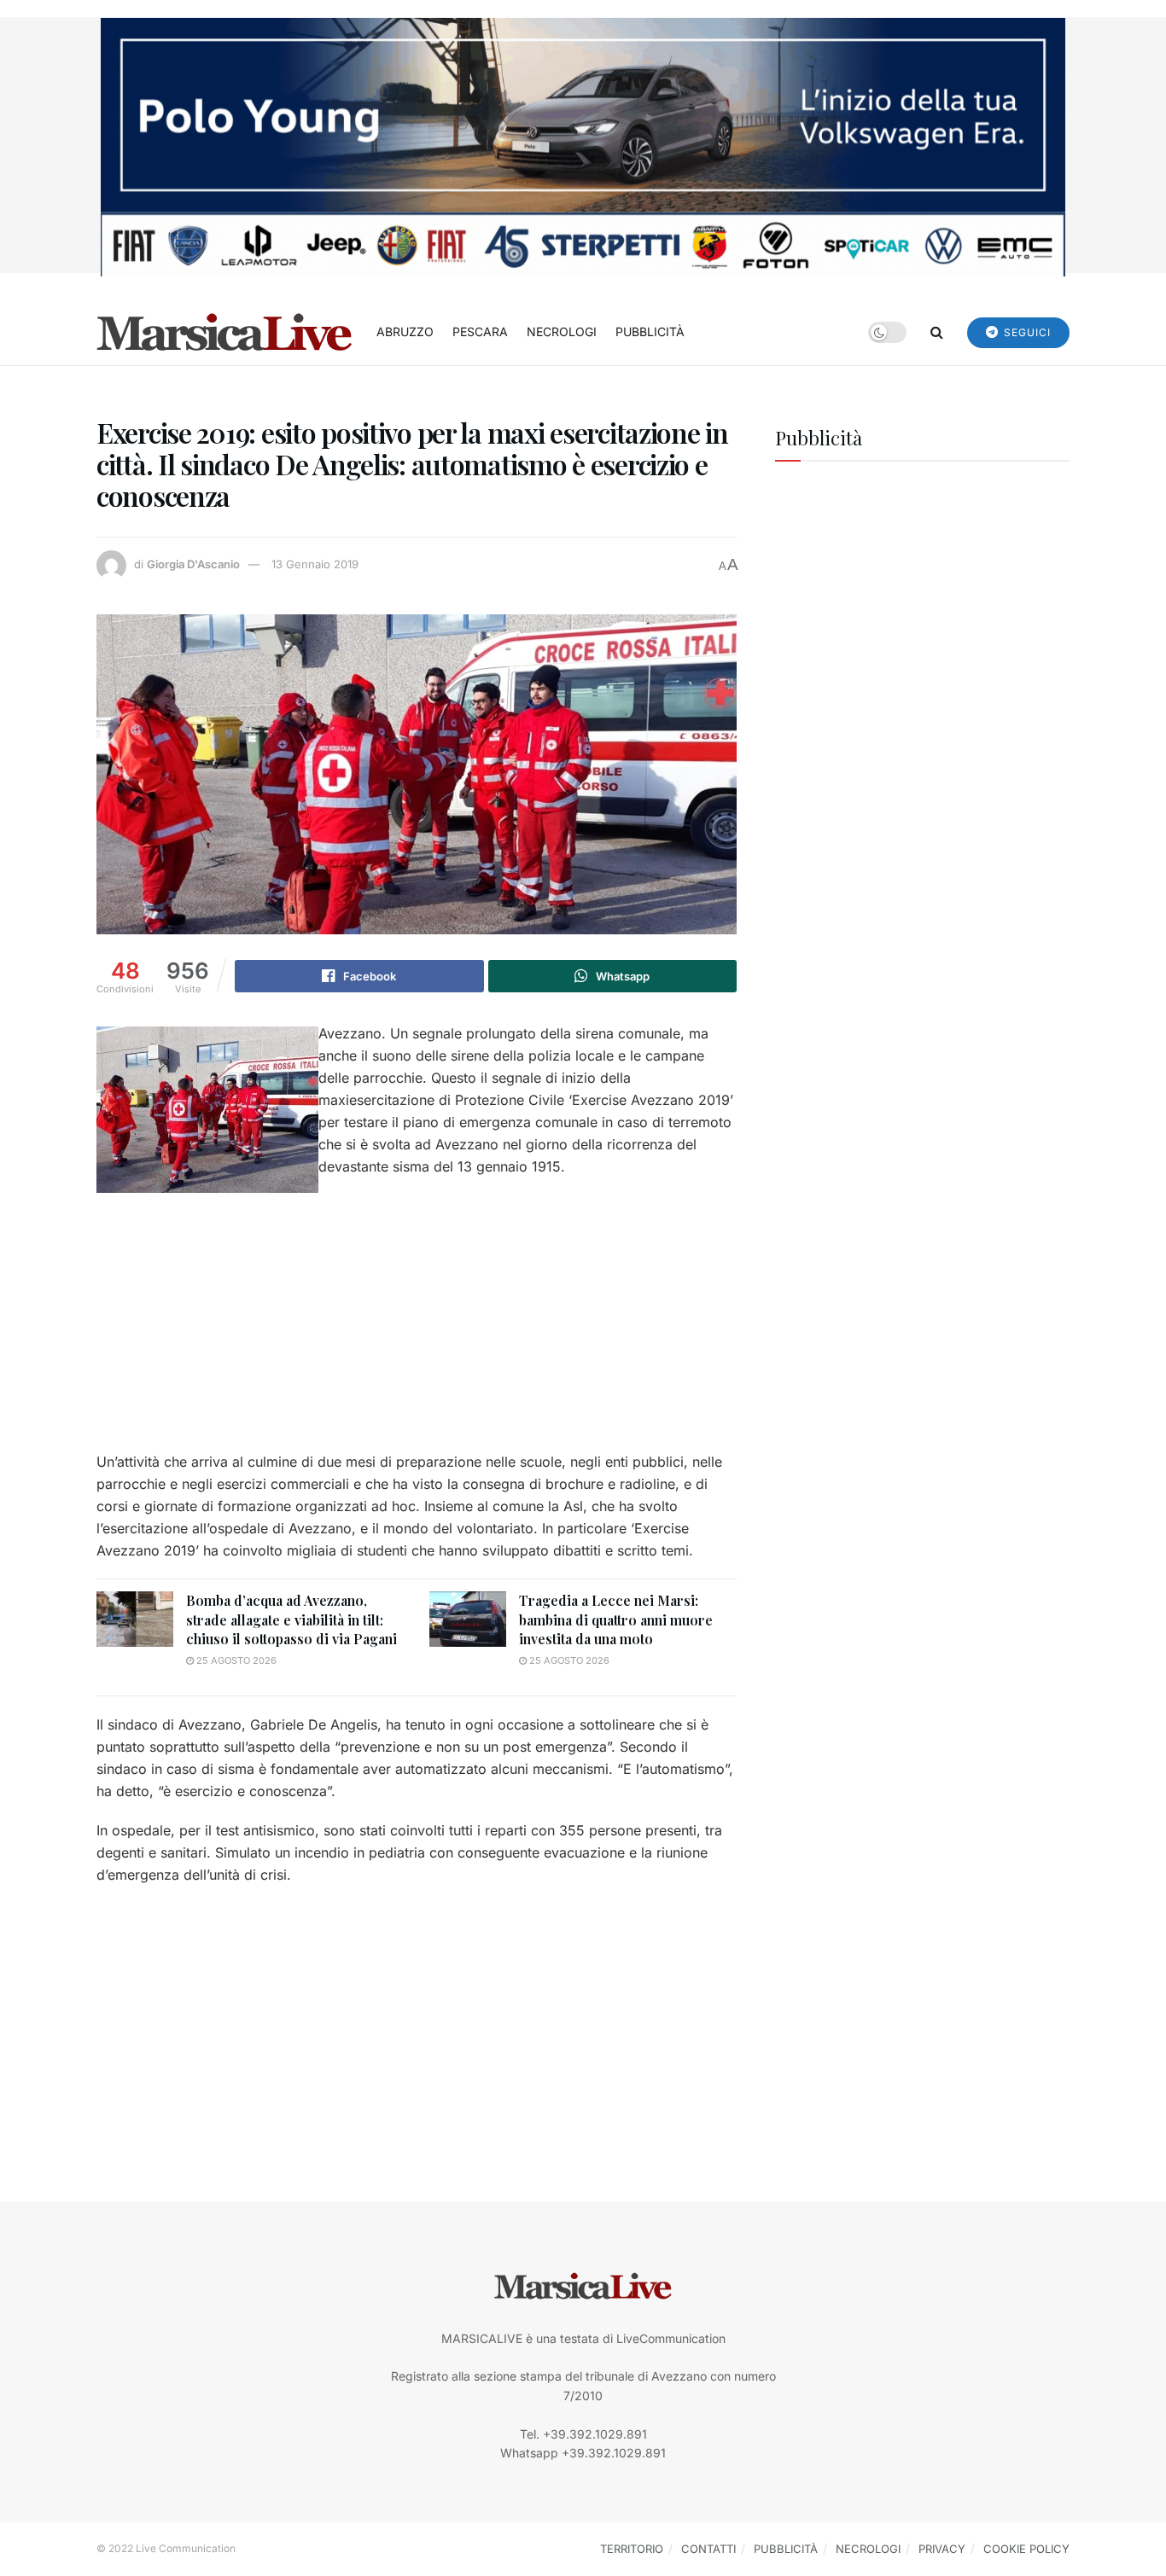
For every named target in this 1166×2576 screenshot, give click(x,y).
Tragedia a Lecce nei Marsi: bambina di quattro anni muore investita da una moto (616, 1619)
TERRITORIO (632, 2549)
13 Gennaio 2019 (315, 564)
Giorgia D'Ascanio (193, 564)
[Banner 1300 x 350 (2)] (583, 145)
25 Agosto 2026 (235, 1660)
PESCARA (480, 331)
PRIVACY (942, 2549)
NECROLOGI (562, 331)
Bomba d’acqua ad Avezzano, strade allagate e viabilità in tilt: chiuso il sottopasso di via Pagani (291, 1619)
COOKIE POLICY (1026, 2549)
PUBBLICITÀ (650, 331)
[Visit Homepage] (224, 332)
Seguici (1026, 332)
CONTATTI (708, 2549)
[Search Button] (937, 332)
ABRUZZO (405, 331)
